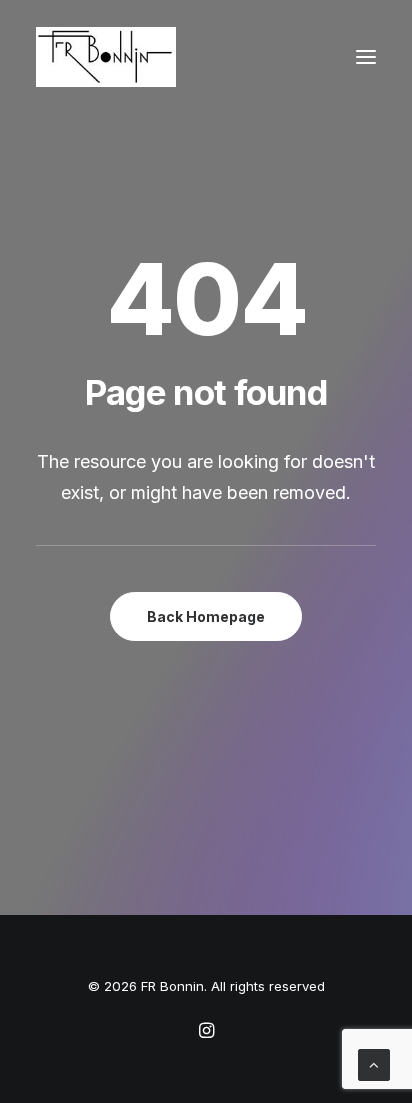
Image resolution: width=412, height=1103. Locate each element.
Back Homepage (206, 616)
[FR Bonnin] (106, 57)
